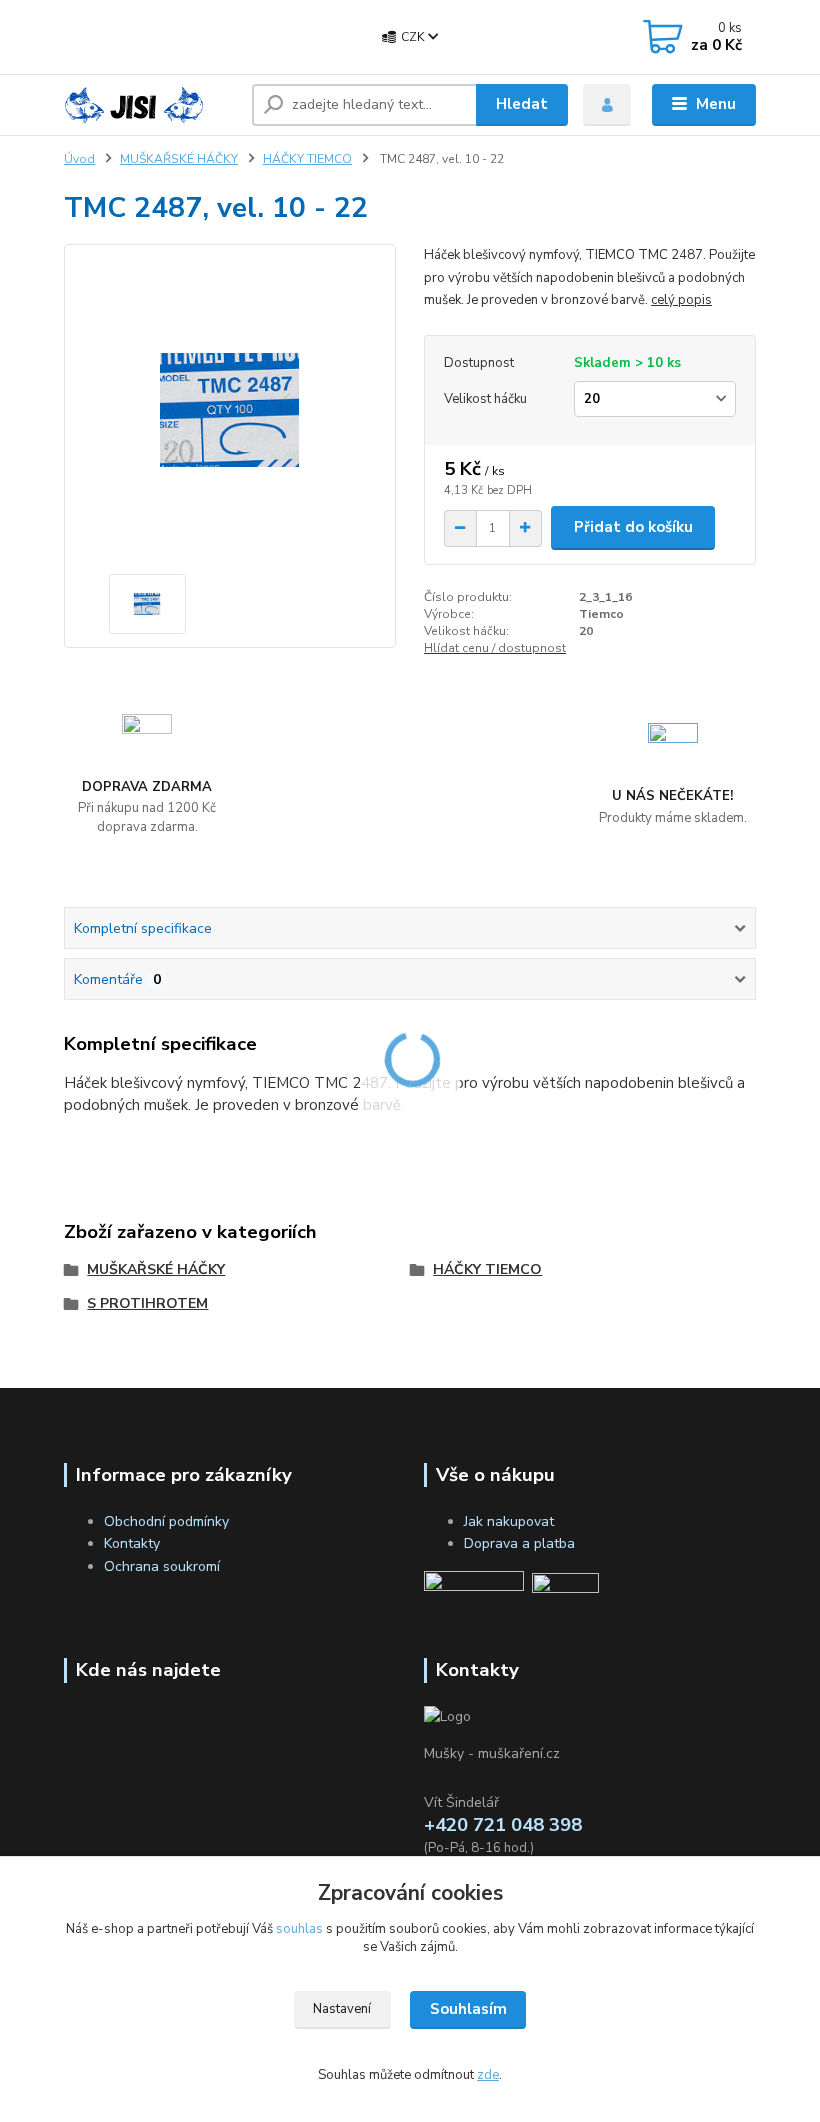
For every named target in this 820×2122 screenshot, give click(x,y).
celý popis (681, 300)
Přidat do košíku (633, 527)
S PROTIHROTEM (147, 1303)
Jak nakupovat (509, 1521)
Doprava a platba (519, 1543)
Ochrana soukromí (162, 1566)
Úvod (79, 159)
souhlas (299, 1929)
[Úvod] (150, 105)
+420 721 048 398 (181, 38)
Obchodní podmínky (166, 1521)
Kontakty (132, 1543)
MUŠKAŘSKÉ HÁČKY (179, 159)
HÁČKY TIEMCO (307, 159)
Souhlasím (468, 2009)
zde (488, 2075)
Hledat (522, 104)
